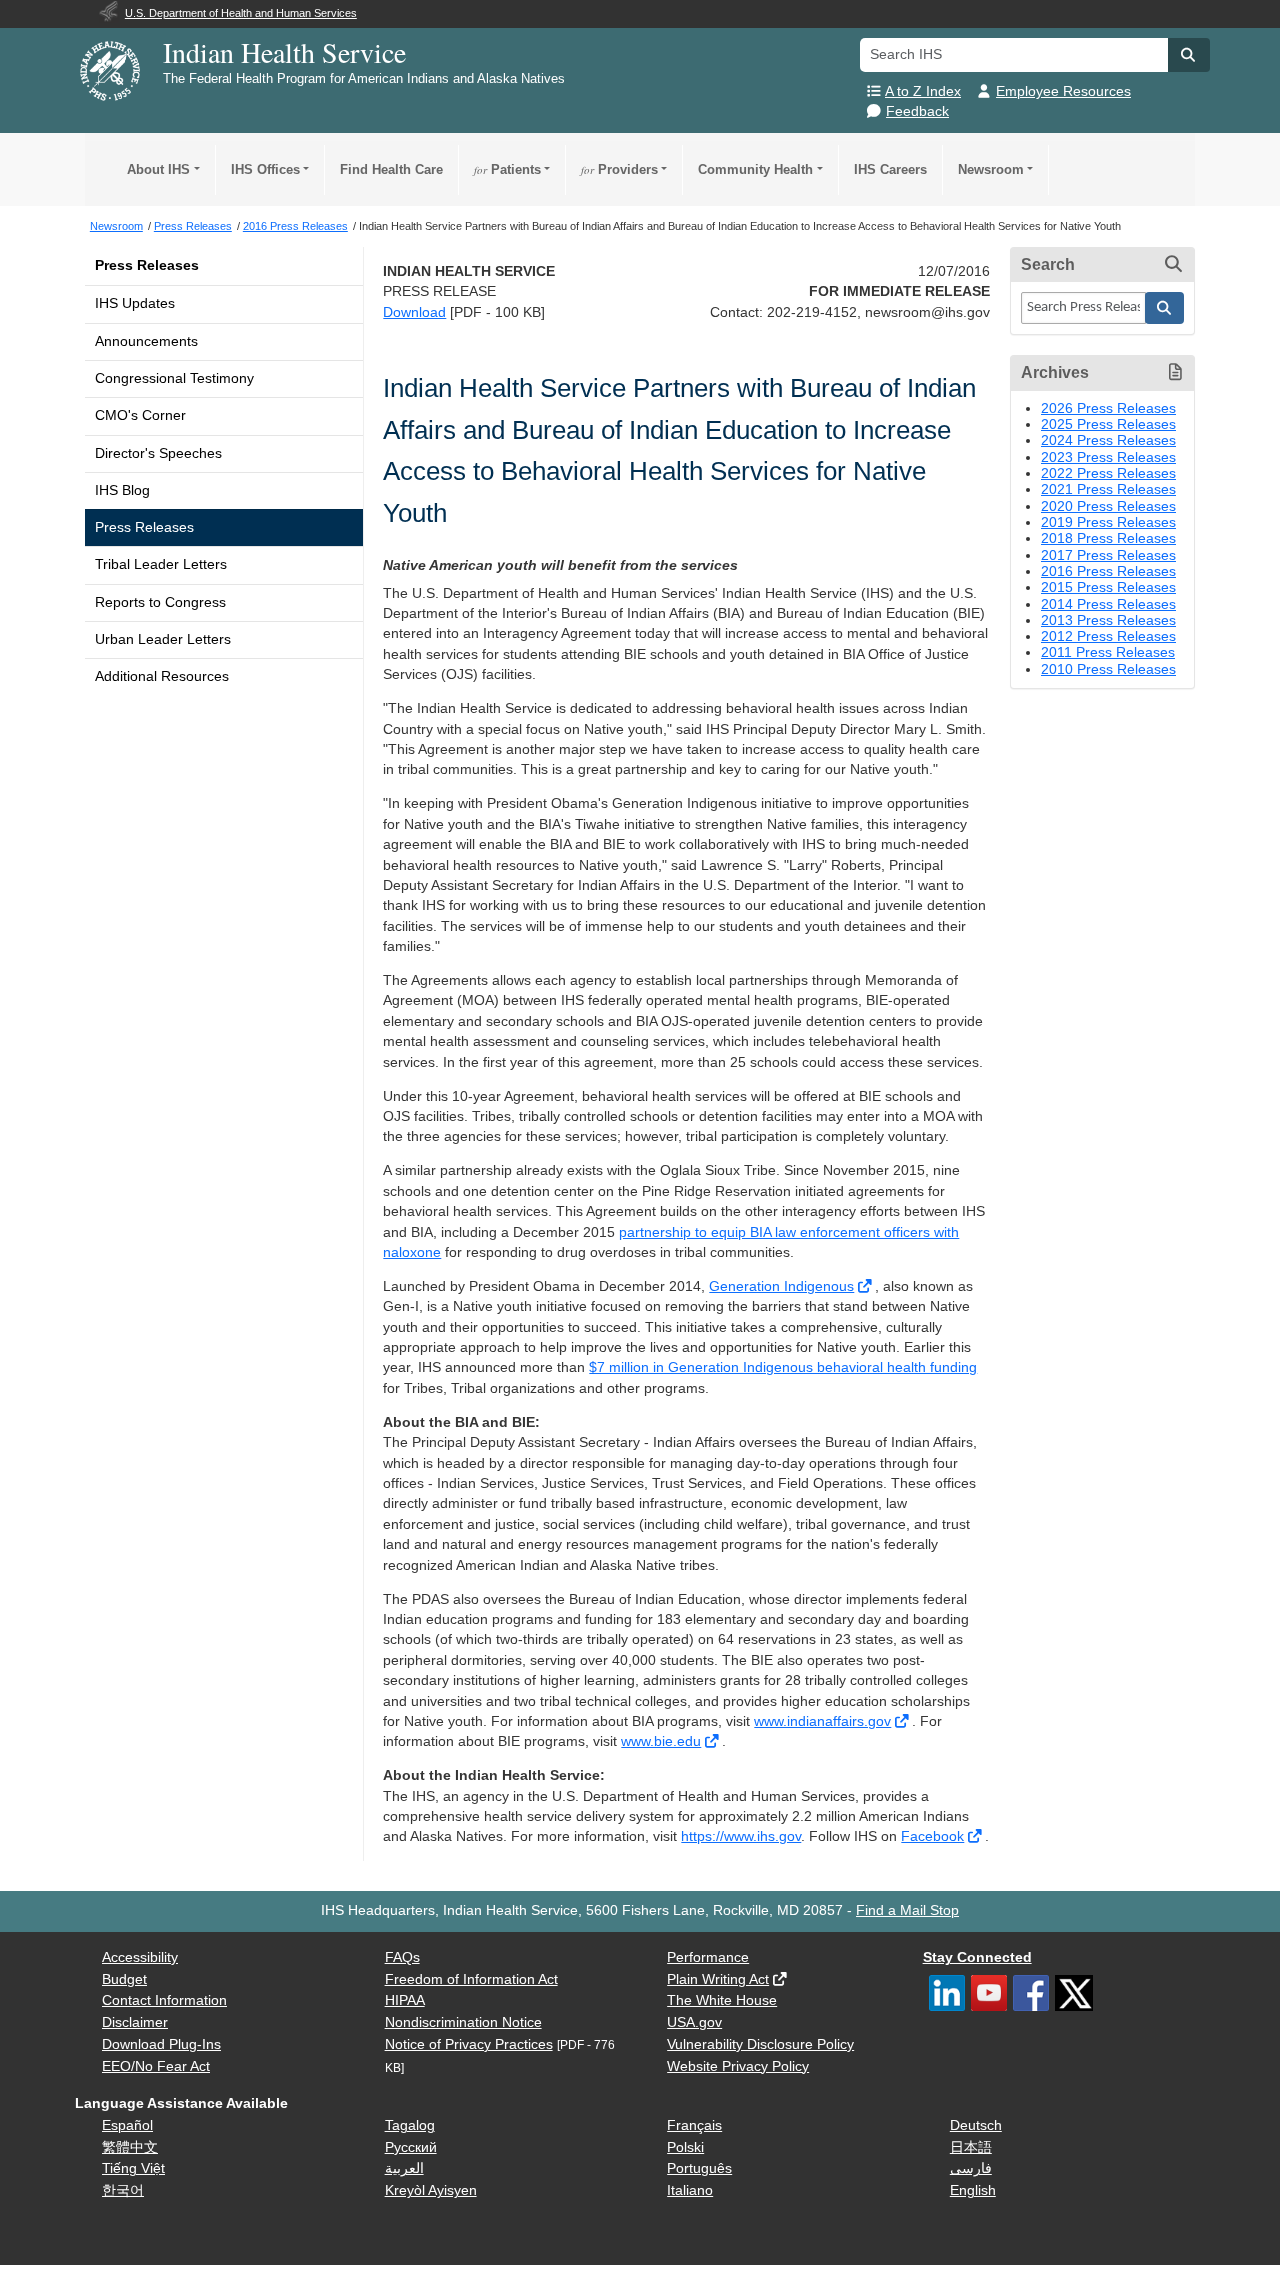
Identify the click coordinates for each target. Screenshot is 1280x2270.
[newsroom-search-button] (1165, 308)
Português (699, 2168)
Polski (685, 2147)
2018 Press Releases (1108, 538)
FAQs (402, 1957)
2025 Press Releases (1108, 424)
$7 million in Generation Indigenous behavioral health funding (783, 1367)
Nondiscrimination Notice (463, 2022)
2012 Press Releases (1108, 636)
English (973, 2190)
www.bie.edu (661, 1741)
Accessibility (140, 1957)
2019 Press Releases (1108, 522)
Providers (619, 169)
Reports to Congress (160, 602)
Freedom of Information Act (471, 1979)
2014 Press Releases (1108, 604)
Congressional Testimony (174, 378)
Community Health (755, 169)
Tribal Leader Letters (161, 564)
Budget (124, 1979)
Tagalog (410, 2125)
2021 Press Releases (1108, 489)
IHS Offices (265, 169)
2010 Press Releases (1108, 669)
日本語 (971, 2147)
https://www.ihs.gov (741, 1836)
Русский (411, 2147)
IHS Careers (890, 169)
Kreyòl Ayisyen (431, 2190)
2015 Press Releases (1108, 587)
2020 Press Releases (1108, 506)
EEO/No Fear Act (156, 2066)
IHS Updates (135, 303)
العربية (404, 2168)
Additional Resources (162, 676)
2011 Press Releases (1108, 652)
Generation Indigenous (781, 1286)
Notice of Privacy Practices (469, 2044)
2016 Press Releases (1108, 571)
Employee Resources (1063, 91)
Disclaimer (135, 2022)
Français (694, 2125)
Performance (708, 1957)
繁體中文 (130, 2147)
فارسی (971, 2168)
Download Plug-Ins (161, 2044)
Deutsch (976, 2125)
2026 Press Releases (1108, 408)
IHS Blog (122, 490)
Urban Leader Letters (163, 639)
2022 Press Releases (1108, 473)
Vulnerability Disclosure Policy (760, 2044)
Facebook (932, 1836)
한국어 (123, 2190)
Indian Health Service (284, 52)
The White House (722, 2000)
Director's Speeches (158, 453)
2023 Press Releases (1108, 457)
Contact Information (164, 2000)
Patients (507, 169)
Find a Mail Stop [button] (907, 1910)
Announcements (146, 341)
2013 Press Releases (1108, 620)
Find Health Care (391, 169)
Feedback (917, 111)
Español (127, 2125)
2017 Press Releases (1108, 555)
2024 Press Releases (1108, 440)
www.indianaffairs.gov (822, 1721)
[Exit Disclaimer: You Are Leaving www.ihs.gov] (866, 1286)
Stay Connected (977, 1957)
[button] (1189, 55)
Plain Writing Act (718, 1979)
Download (414, 312)
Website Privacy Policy (738, 2066)
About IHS (158, 169)
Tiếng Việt (133, 2168)
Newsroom (991, 169)
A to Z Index (923, 91)
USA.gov (694, 2022)
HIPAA (405, 2000)
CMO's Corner (140, 415)
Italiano (690, 2190)
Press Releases (147, 265)
